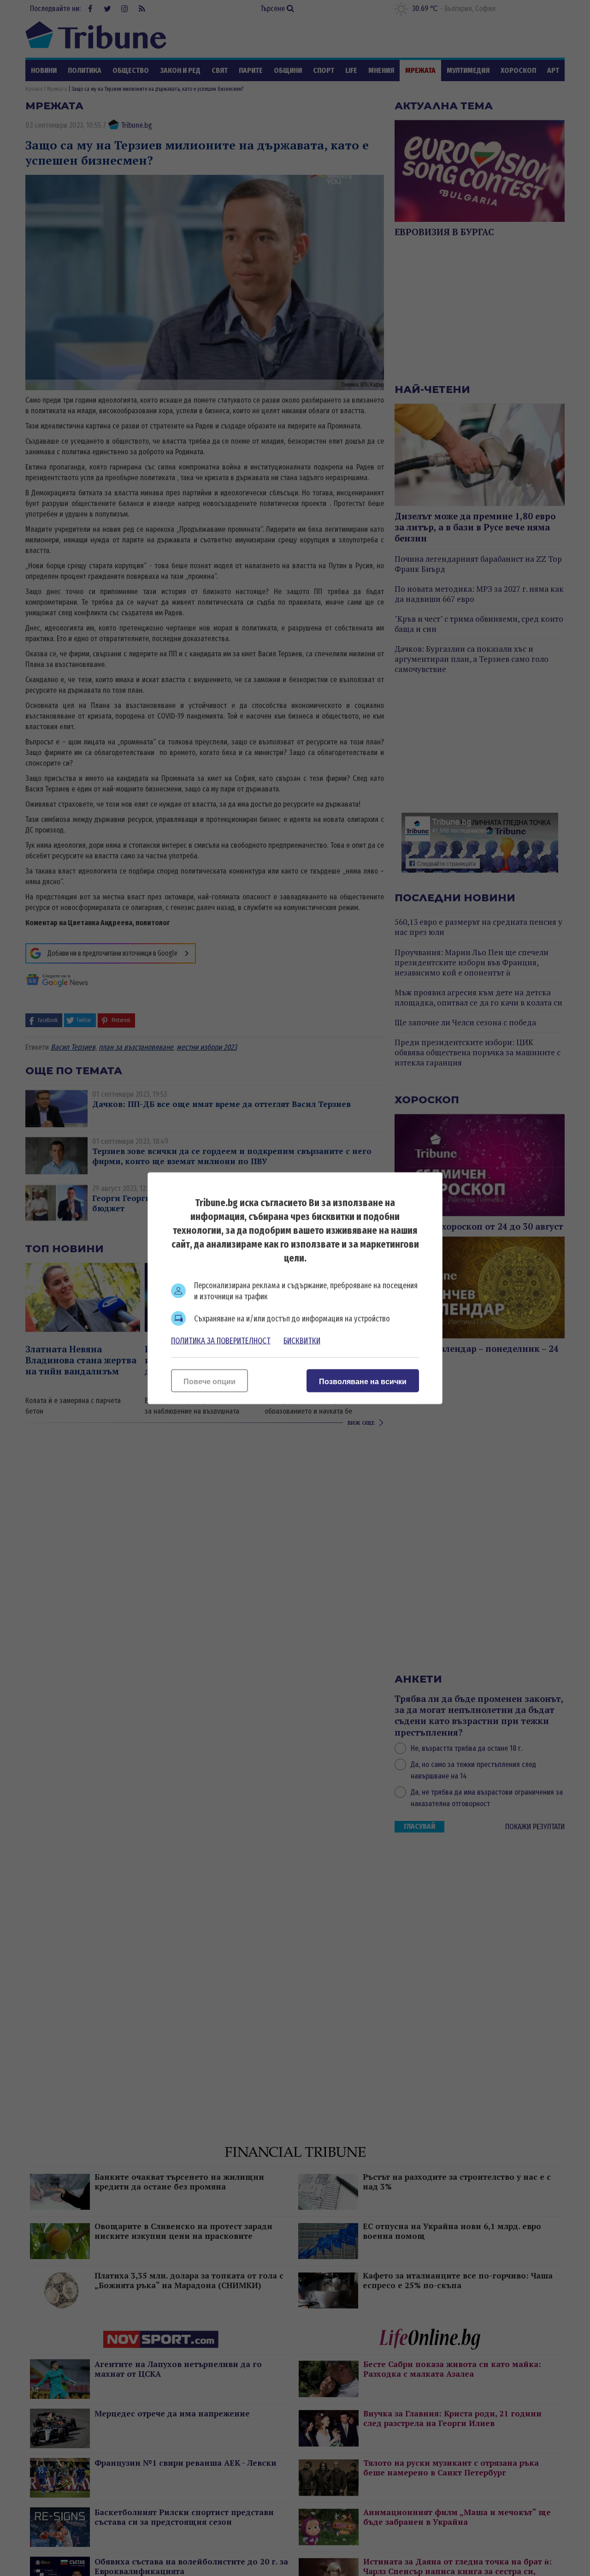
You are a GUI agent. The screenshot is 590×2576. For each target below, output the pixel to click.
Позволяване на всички (363, 1381)
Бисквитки (302, 1340)
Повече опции (209, 1381)
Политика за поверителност (221, 1340)
